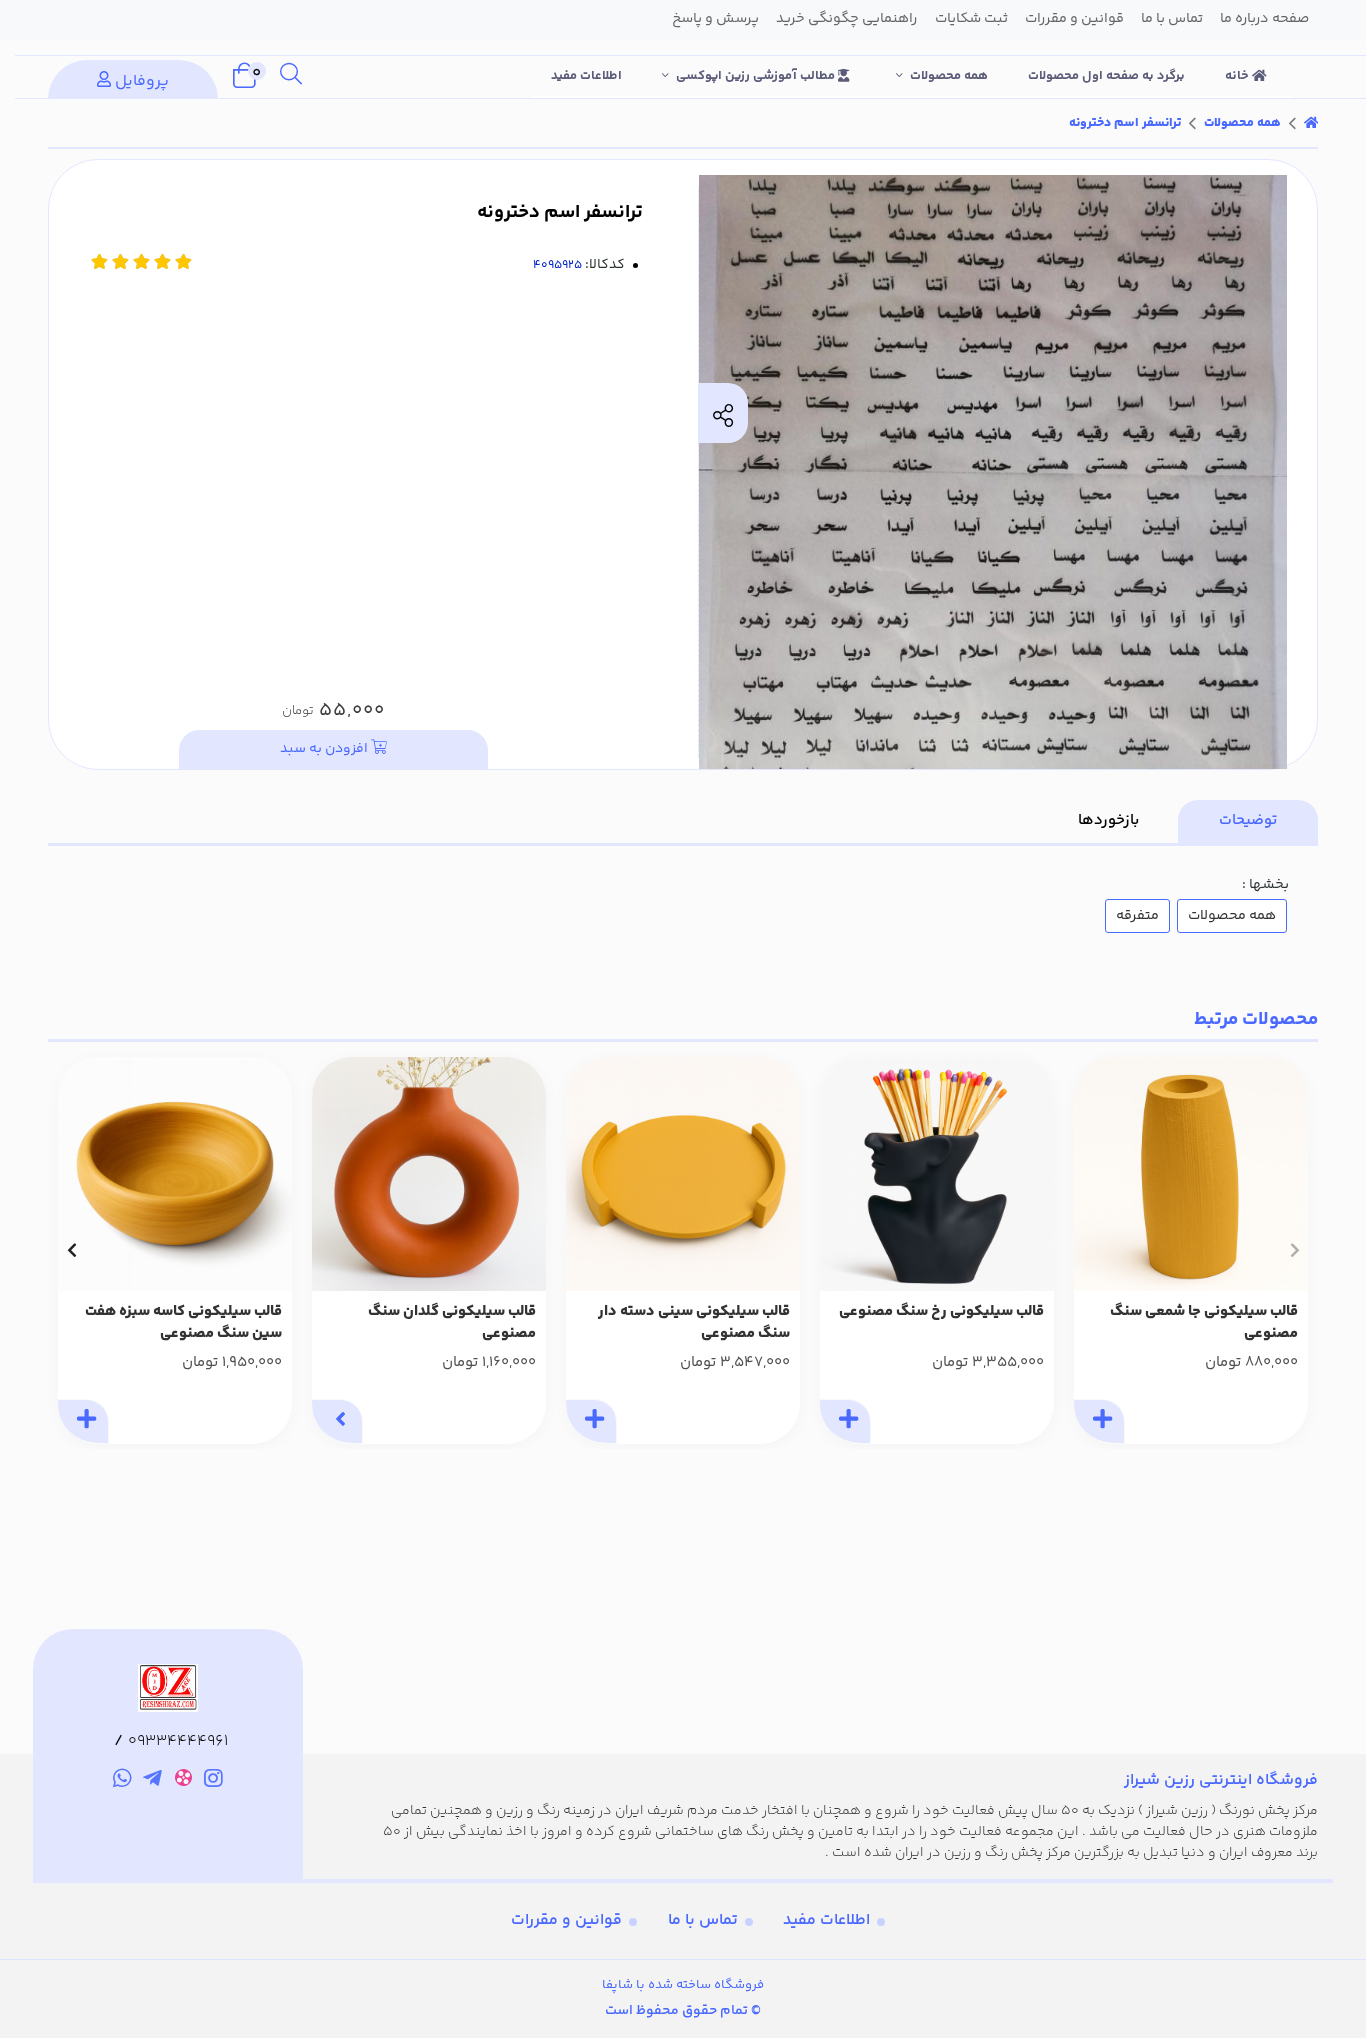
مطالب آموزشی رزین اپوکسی (757, 76)
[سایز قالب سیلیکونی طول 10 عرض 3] (429, 1174)
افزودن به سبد (325, 749)
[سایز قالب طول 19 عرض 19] (175, 1174)
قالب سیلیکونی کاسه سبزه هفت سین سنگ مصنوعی (183, 1323)
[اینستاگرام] (214, 1781)
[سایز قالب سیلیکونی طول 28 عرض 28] (683, 1174)
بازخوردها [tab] (1108, 820)
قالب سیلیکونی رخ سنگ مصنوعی (941, 1312)
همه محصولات (949, 76)
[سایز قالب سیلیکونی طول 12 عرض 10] (937, 1174)
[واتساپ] (122, 1781)
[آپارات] (183, 1781)
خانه (1238, 76)
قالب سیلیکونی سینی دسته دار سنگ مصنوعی (694, 1323)
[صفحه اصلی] (1311, 123)
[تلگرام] (152, 1781)
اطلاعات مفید (586, 76)
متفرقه (1137, 916)
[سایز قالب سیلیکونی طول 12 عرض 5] (1191, 1174)
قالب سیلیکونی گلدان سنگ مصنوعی (452, 1323)
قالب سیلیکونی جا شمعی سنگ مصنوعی (1204, 1323)
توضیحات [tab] (1248, 820)
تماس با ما (703, 1920)
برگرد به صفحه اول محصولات (1106, 76)
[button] (1294, 1250)
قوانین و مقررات (566, 1920)
